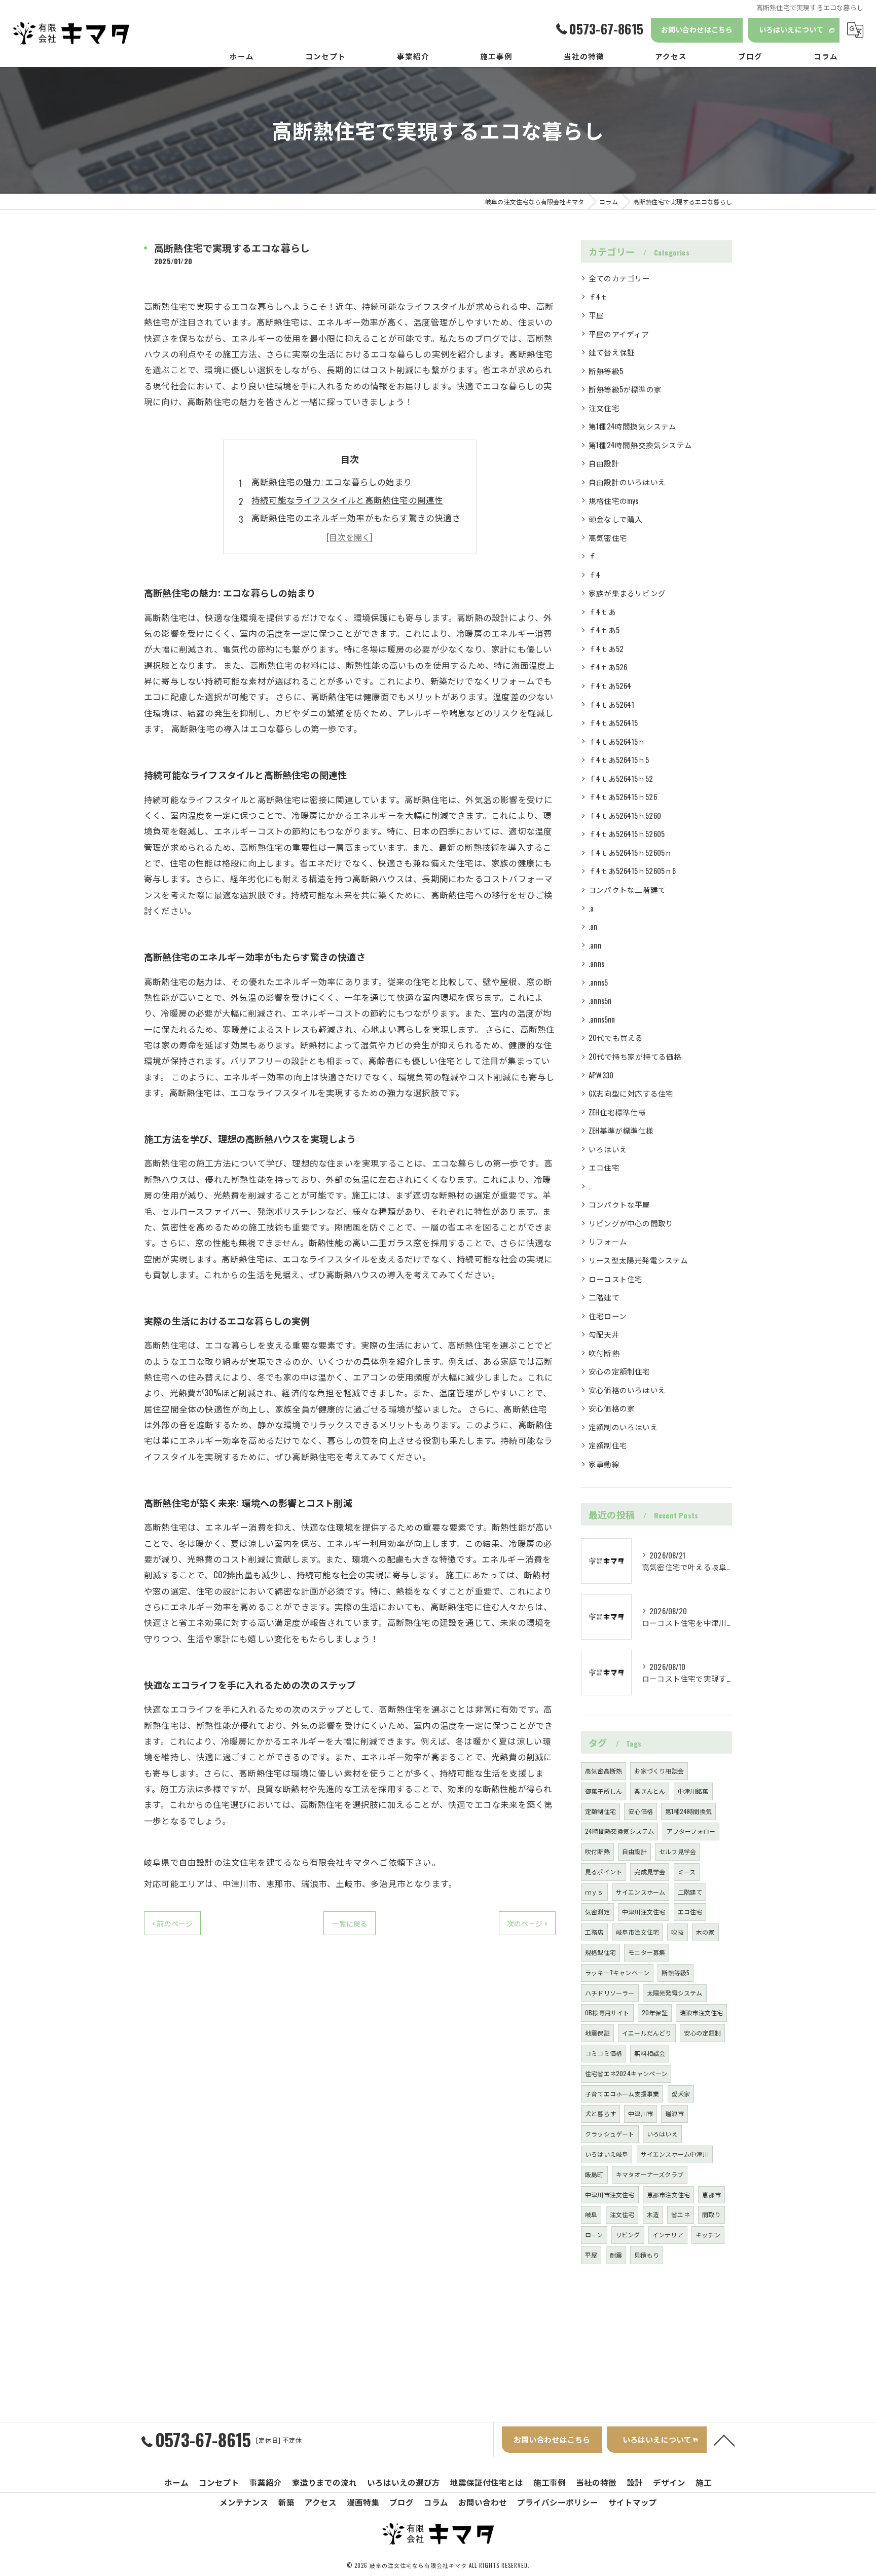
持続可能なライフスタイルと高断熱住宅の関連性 (347, 500)
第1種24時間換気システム (633, 426)
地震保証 (597, 2033)
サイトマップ (633, 2502)
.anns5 (598, 982)
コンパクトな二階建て (627, 890)
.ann (595, 945)
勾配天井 (604, 1334)
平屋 (596, 315)
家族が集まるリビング (627, 593)
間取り (711, 2214)
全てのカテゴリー (619, 278)
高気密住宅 (608, 538)
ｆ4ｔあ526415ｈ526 (623, 797)
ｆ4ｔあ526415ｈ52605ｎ (630, 852)
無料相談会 (650, 2053)
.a (591, 908)
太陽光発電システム (675, 1993)
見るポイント (604, 1872)
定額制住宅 (608, 1445)
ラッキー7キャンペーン (617, 1972)
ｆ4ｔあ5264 (610, 686)
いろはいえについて (791, 29)
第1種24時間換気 (688, 1811)
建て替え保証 (612, 352)
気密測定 (597, 1912)
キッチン (708, 2235)
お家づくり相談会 (659, 1771)
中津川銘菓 (693, 1791)
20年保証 (655, 2012)
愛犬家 (681, 2094)
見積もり (647, 2255)
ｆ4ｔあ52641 (611, 704)
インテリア (668, 2235)
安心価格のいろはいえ (627, 1390)
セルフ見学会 (678, 1851)
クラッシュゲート (610, 2134)
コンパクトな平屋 (619, 1204)
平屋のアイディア (619, 334)
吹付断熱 (604, 1353)
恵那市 (711, 2194)
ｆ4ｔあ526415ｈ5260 (625, 815)
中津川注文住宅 (644, 1912)
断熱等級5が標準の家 (625, 389)
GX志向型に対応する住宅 (631, 1093)
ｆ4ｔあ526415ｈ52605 (627, 834)
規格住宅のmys (614, 501)
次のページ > (527, 1923)
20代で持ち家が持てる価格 (635, 1056)
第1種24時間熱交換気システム (640, 445)
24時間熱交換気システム (619, 1831)
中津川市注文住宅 (610, 2194)
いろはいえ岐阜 (607, 2154)
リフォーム (608, 1241)
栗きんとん (650, 1791)
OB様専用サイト (607, 2012)
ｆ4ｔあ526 (608, 667)
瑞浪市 (674, 2113)
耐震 (616, 2255)
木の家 (705, 1932)
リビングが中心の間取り (631, 1223)
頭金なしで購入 (615, 519)
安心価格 (641, 1811)
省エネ (681, 2214)
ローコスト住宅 (615, 1279)
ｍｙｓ (594, 1892)
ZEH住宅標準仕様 (617, 1112)
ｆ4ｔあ (602, 612)
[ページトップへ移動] (724, 2440)
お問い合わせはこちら (697, 29)
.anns (596, 964)
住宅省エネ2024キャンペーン (626, 2073)
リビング (628, 2235)
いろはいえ (608, 1149)
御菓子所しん (604, 1791)
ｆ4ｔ (598, 297)
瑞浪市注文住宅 (701, 2012)
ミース (687, 1872)
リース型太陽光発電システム (638, 1260)
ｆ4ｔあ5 (604, 630)
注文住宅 (604, 408)
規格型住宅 (600, 1952)
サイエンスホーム (641, 1892)
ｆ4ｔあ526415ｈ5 (619, 760)
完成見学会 (650, 1872)
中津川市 (641, 2113)
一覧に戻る (350, 1923)
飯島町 (594, 2174)
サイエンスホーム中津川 (675, 2154)
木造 (653, 2214)
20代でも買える (616, 1038)
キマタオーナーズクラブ (650, 2174)
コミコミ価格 (604, 2053)
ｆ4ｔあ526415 (613, 723)
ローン (594, 2235)
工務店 (594, 1932)
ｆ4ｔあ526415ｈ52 (621, 778)
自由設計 (604, 463)
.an (593, 927)
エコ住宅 (604, 1167)
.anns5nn (602, 1019)
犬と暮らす (600, 2113)
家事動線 (604, 1464)
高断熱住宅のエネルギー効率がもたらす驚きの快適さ (356, 517)
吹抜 (677, 1932)
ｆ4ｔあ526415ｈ (617, 741)
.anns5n (600, 1001)
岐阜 (591, 2214)
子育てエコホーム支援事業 (622, 2094)
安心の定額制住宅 (619, 1371)
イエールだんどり (647, 2033)
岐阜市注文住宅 (637, 1932)
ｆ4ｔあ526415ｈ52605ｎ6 (632, 871)
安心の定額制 (702, 2033)
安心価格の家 (612, 1408)
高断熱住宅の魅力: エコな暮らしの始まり (332, 481)
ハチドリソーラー (610, 1993)
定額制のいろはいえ (623, 1427)
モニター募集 (647, 1952)
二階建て (604, 1297)
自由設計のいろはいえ (627, 482)
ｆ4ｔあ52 (606, 649)
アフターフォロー (691, 1831)
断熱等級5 (606, 371)
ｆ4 (594, 575)
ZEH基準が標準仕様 (621, 1130)
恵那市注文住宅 (668, 2194)
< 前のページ (172, 1923)
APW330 (601, 1075)
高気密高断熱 (604, 1771)
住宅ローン (608, 1316)
